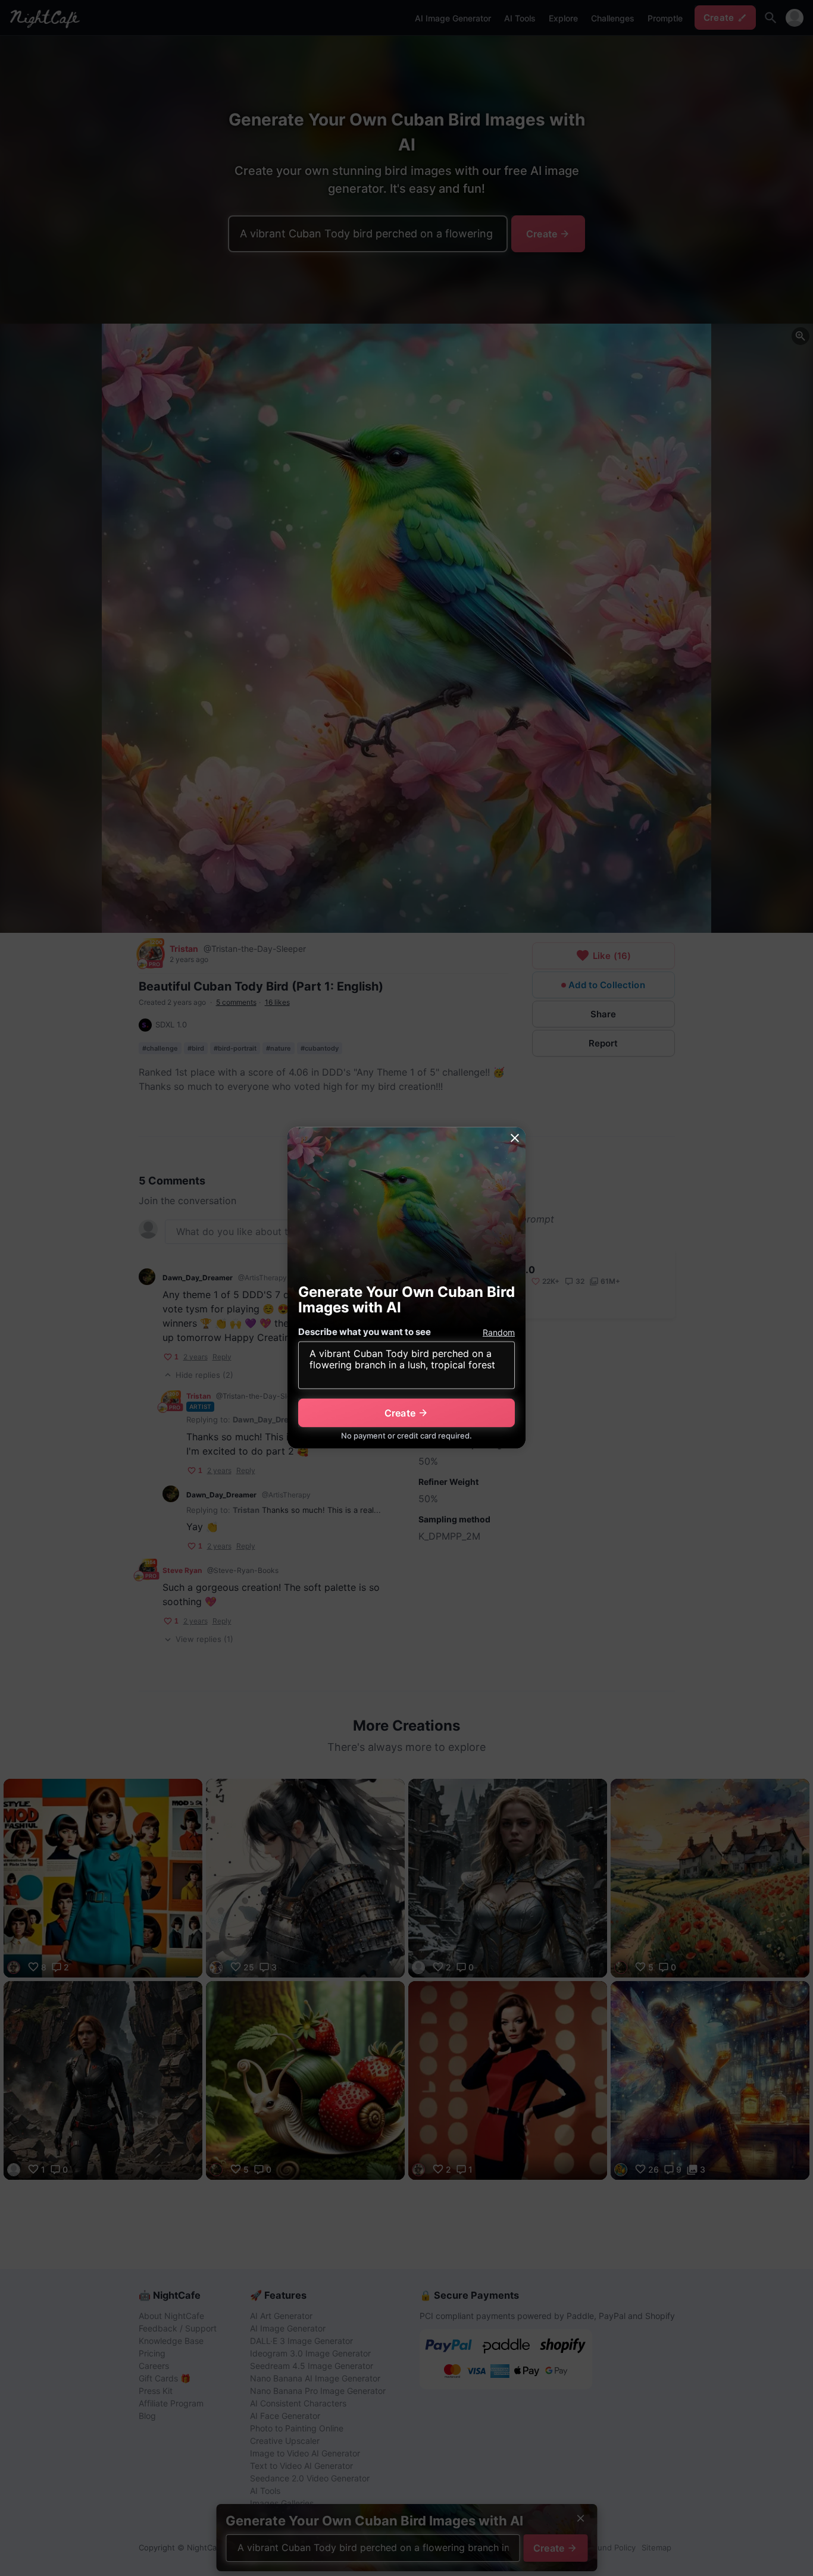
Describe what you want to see (365, 1332)
